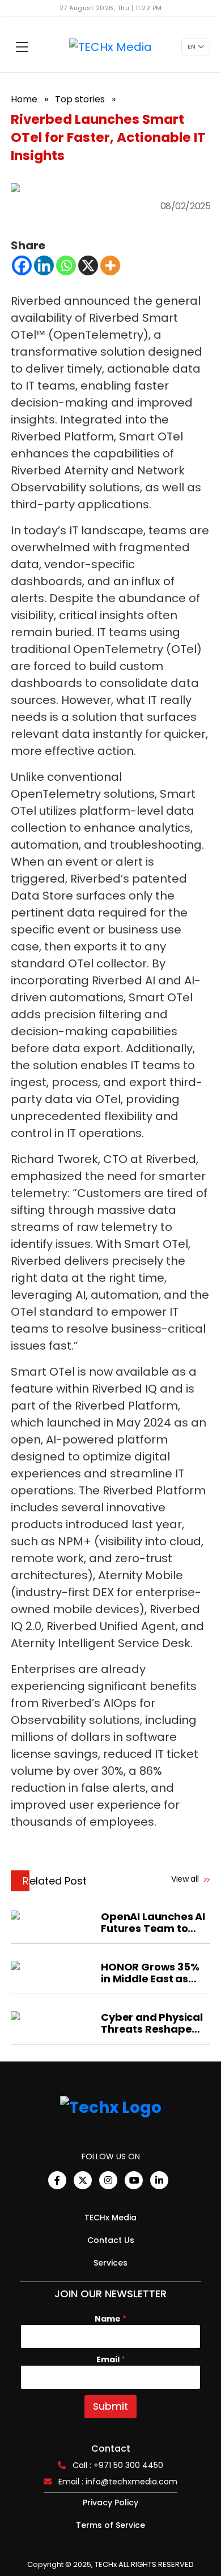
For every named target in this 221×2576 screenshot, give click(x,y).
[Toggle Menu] (22, 47)
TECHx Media (110, 2218)
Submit (110, 2406)
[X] (88, 265)
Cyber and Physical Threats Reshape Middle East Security (154, 2023)
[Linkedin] (44, 265)
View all (186, 1879)
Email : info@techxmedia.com (118, 2482)
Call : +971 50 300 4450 (118, 2465)
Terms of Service (110, 2525)
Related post (55, 1881)
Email (111, 2360)
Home (24, 99)
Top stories (80, 99)
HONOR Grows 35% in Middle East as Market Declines (150, 1973)
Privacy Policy (110, 2502)
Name (110, 2319)
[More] (110, 265)
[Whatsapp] (66, 265)
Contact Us (111, 2240)
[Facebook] (22, 265)
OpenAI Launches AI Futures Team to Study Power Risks (153, 1922)
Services (110, 2263)
